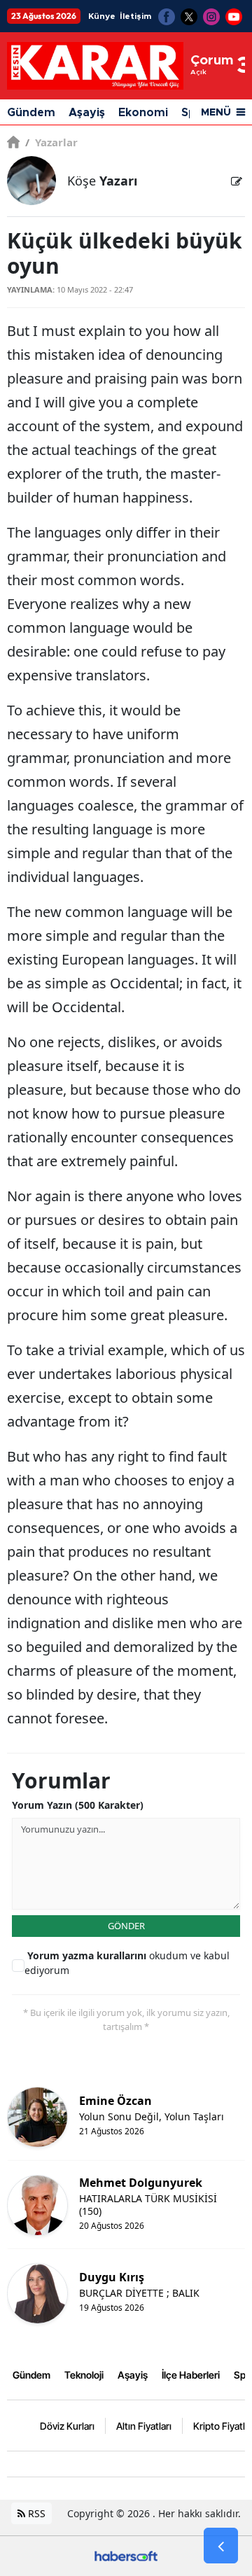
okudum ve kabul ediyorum (127, 1963)
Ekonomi (143, 113)
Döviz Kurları (67, 2426)
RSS (35, 2513)
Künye (102, 16)
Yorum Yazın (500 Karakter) (78, 1805)
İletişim (135, 16)
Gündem (31, 113)
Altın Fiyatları (144, 2426)
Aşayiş (87, 113)
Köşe (102, 181)
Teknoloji (84, 2375)
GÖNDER (126, 1926)
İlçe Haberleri (191, 2375)
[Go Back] (221, 2546)
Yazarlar (51, 142)
